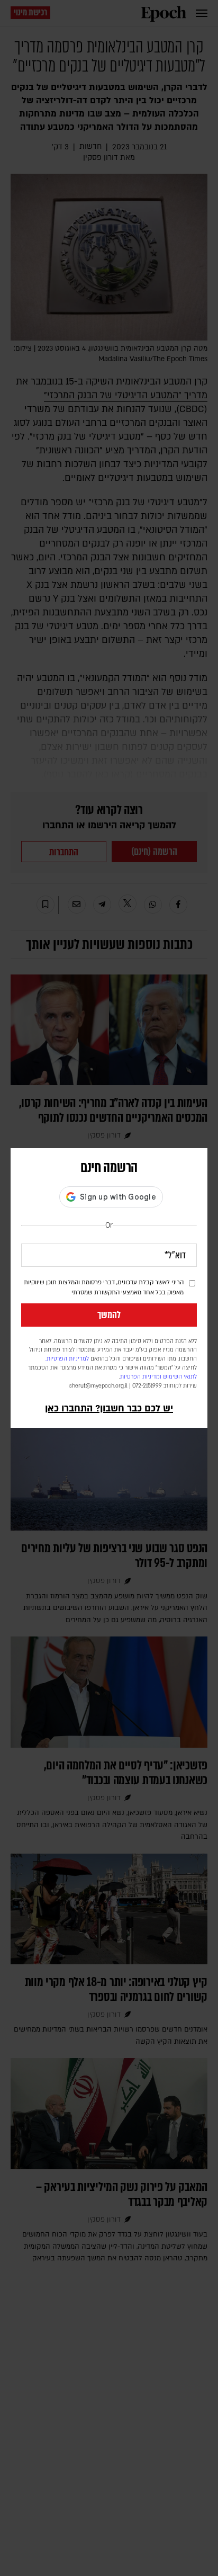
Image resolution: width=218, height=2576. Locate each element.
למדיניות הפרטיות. (67, 1359)
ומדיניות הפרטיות (141, 1377)
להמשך (109, 1315)
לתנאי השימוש (180, 1377)
